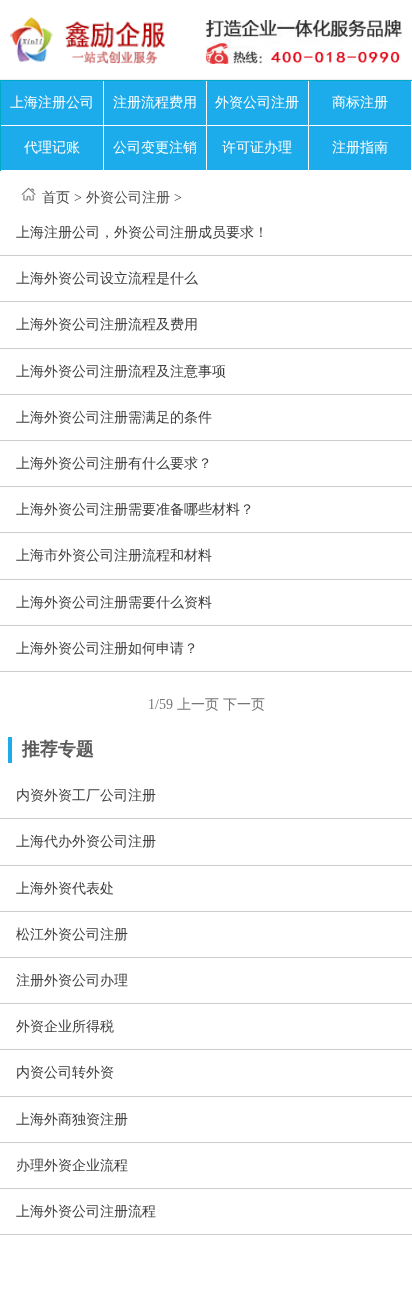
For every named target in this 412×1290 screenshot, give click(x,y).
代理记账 (52, 147)
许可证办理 (257, 147)
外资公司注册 (257, 102)
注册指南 (360, 147)
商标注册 (360, 102)
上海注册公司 (52, 102)
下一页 (244, 704)
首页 (56, 197)
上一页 (198, 704)
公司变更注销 (155, 147)
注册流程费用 (155, 102)
